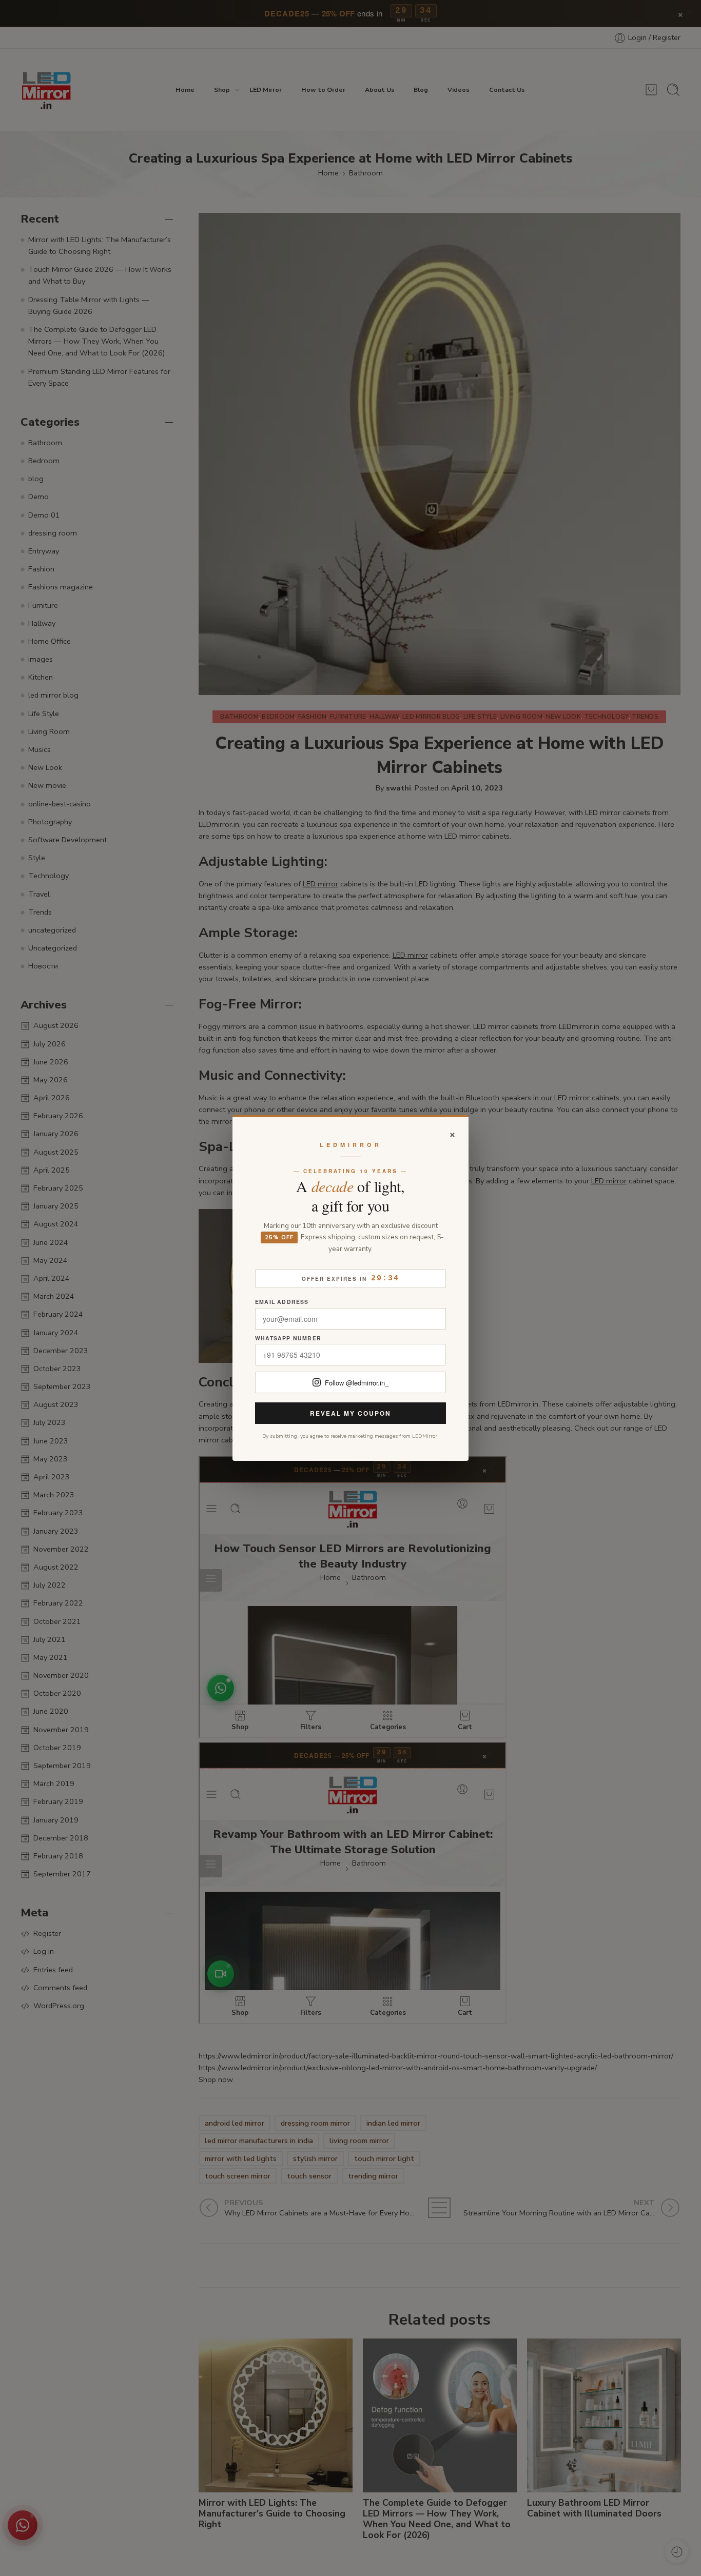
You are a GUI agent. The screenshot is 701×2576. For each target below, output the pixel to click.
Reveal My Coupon (350, 1413)
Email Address (282, 1302)
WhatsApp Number (288, 1339)
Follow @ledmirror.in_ (357, 1383)
